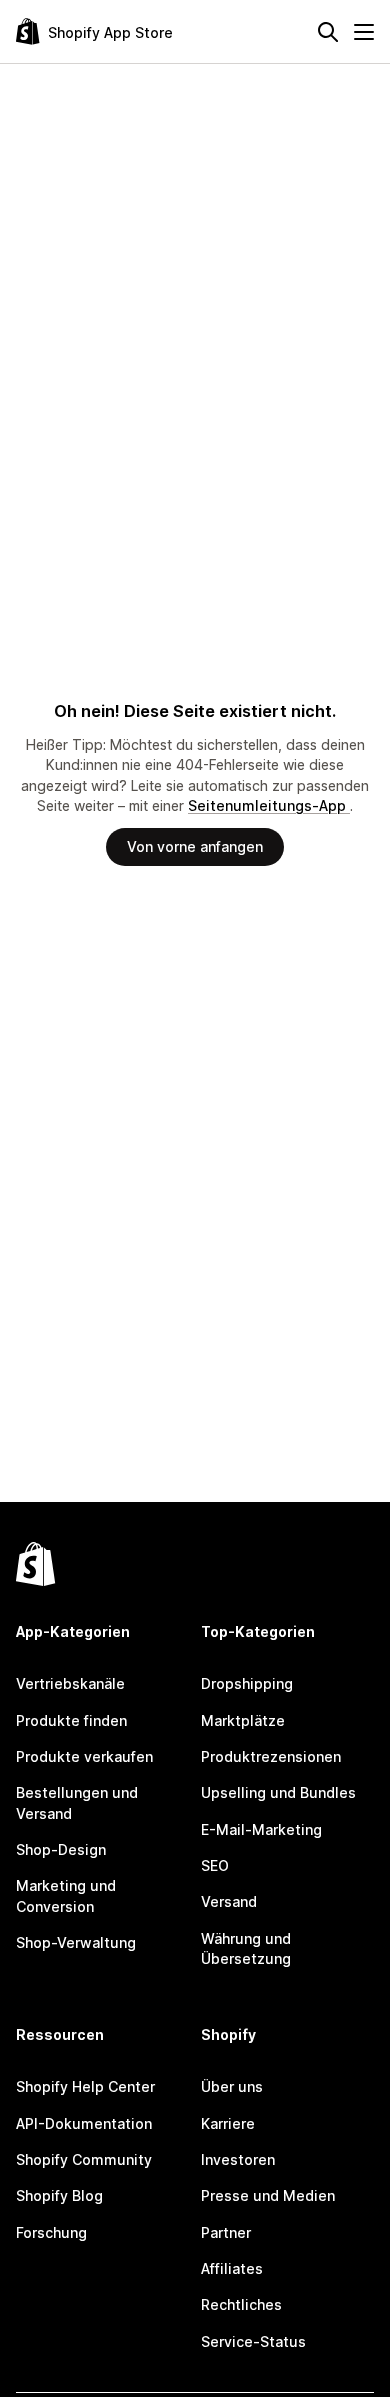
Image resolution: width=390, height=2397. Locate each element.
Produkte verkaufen (84, 1756)
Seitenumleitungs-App (269, 805)
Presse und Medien (268, 2195)
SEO (215, 1865)
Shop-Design (61, 1849)
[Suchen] (328, 32)
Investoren (238, 2159)
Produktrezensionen (271, 1756)
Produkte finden (71, 1720)
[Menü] (364, 32)
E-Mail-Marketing (261, 1829)
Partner (226, 2232)
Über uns (232, 2086)
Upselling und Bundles (278, 1792)
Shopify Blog (59, 2195)
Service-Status (253, 2341)
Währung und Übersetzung (246, 1948)
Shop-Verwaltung (76, 1942)
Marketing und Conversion (66, 1895)
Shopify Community (84, 2159)
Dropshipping (247, 1683)
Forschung (51, 2232)
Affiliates (232, 2268)
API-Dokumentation (84, 2123)
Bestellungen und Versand (77, 1802)
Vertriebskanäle (70, 1683)
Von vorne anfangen (195, 846)
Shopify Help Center (85, 2086)
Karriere (228, 2123)
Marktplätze (243, 1720)
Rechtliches (241, 2304)
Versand (229, 1901)
